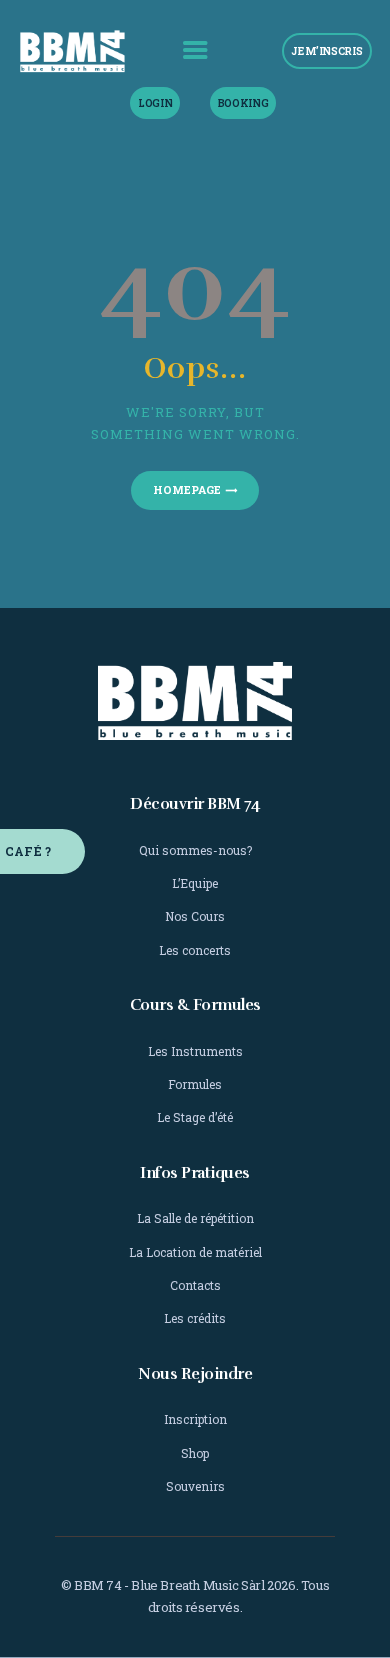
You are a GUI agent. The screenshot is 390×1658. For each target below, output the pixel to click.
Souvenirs (195, 1486)
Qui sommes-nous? (195, 850)
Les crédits (195, 1318)
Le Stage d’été (195, 1117)
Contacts (195, 1285)
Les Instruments (195, 1051)
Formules (195, 1084)
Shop (195, 1453)
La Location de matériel (195, 1252)
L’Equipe (195, 883)
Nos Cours (195, 916)
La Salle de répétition (195, 1218)
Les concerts (195, 950)
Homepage (187, 489)
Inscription (195, 1419)
